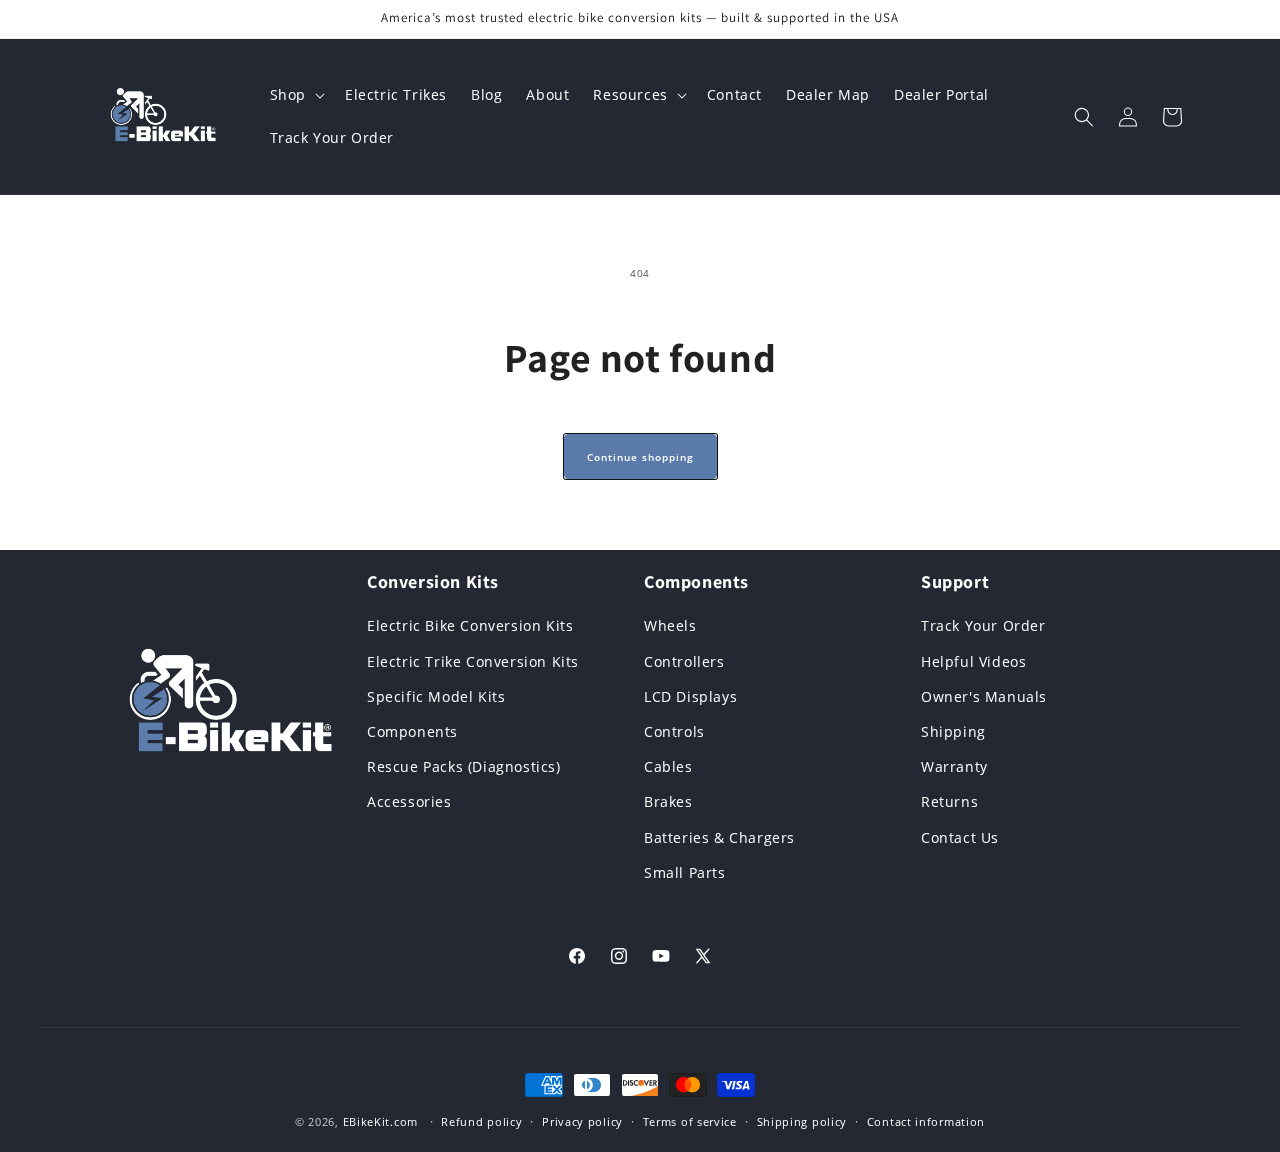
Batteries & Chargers (719, 837)
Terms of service (690, 1121)
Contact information (926, 1121)
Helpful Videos (973, 661)
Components (412, 731)
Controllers (684, 661)
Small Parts (685, 872)
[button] (295, 95)
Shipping (953, 731)
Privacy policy (582, 1121)
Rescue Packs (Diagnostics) (464, 766)
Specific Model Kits (436, 696)
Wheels (670, 625)
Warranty (954, 766)
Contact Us (960, 837)
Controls (674, 731)
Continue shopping (640, 457)
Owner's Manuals (984, 696)
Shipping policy (802, 1121)
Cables (668, 766)
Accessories (409, 801)
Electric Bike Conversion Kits (470, 625)
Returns (949, 801)
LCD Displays (690, 696)
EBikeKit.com (380, 1121)
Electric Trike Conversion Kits (473, 661)
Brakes (668, 801)
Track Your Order (983, 625)
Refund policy (481, 1121)
